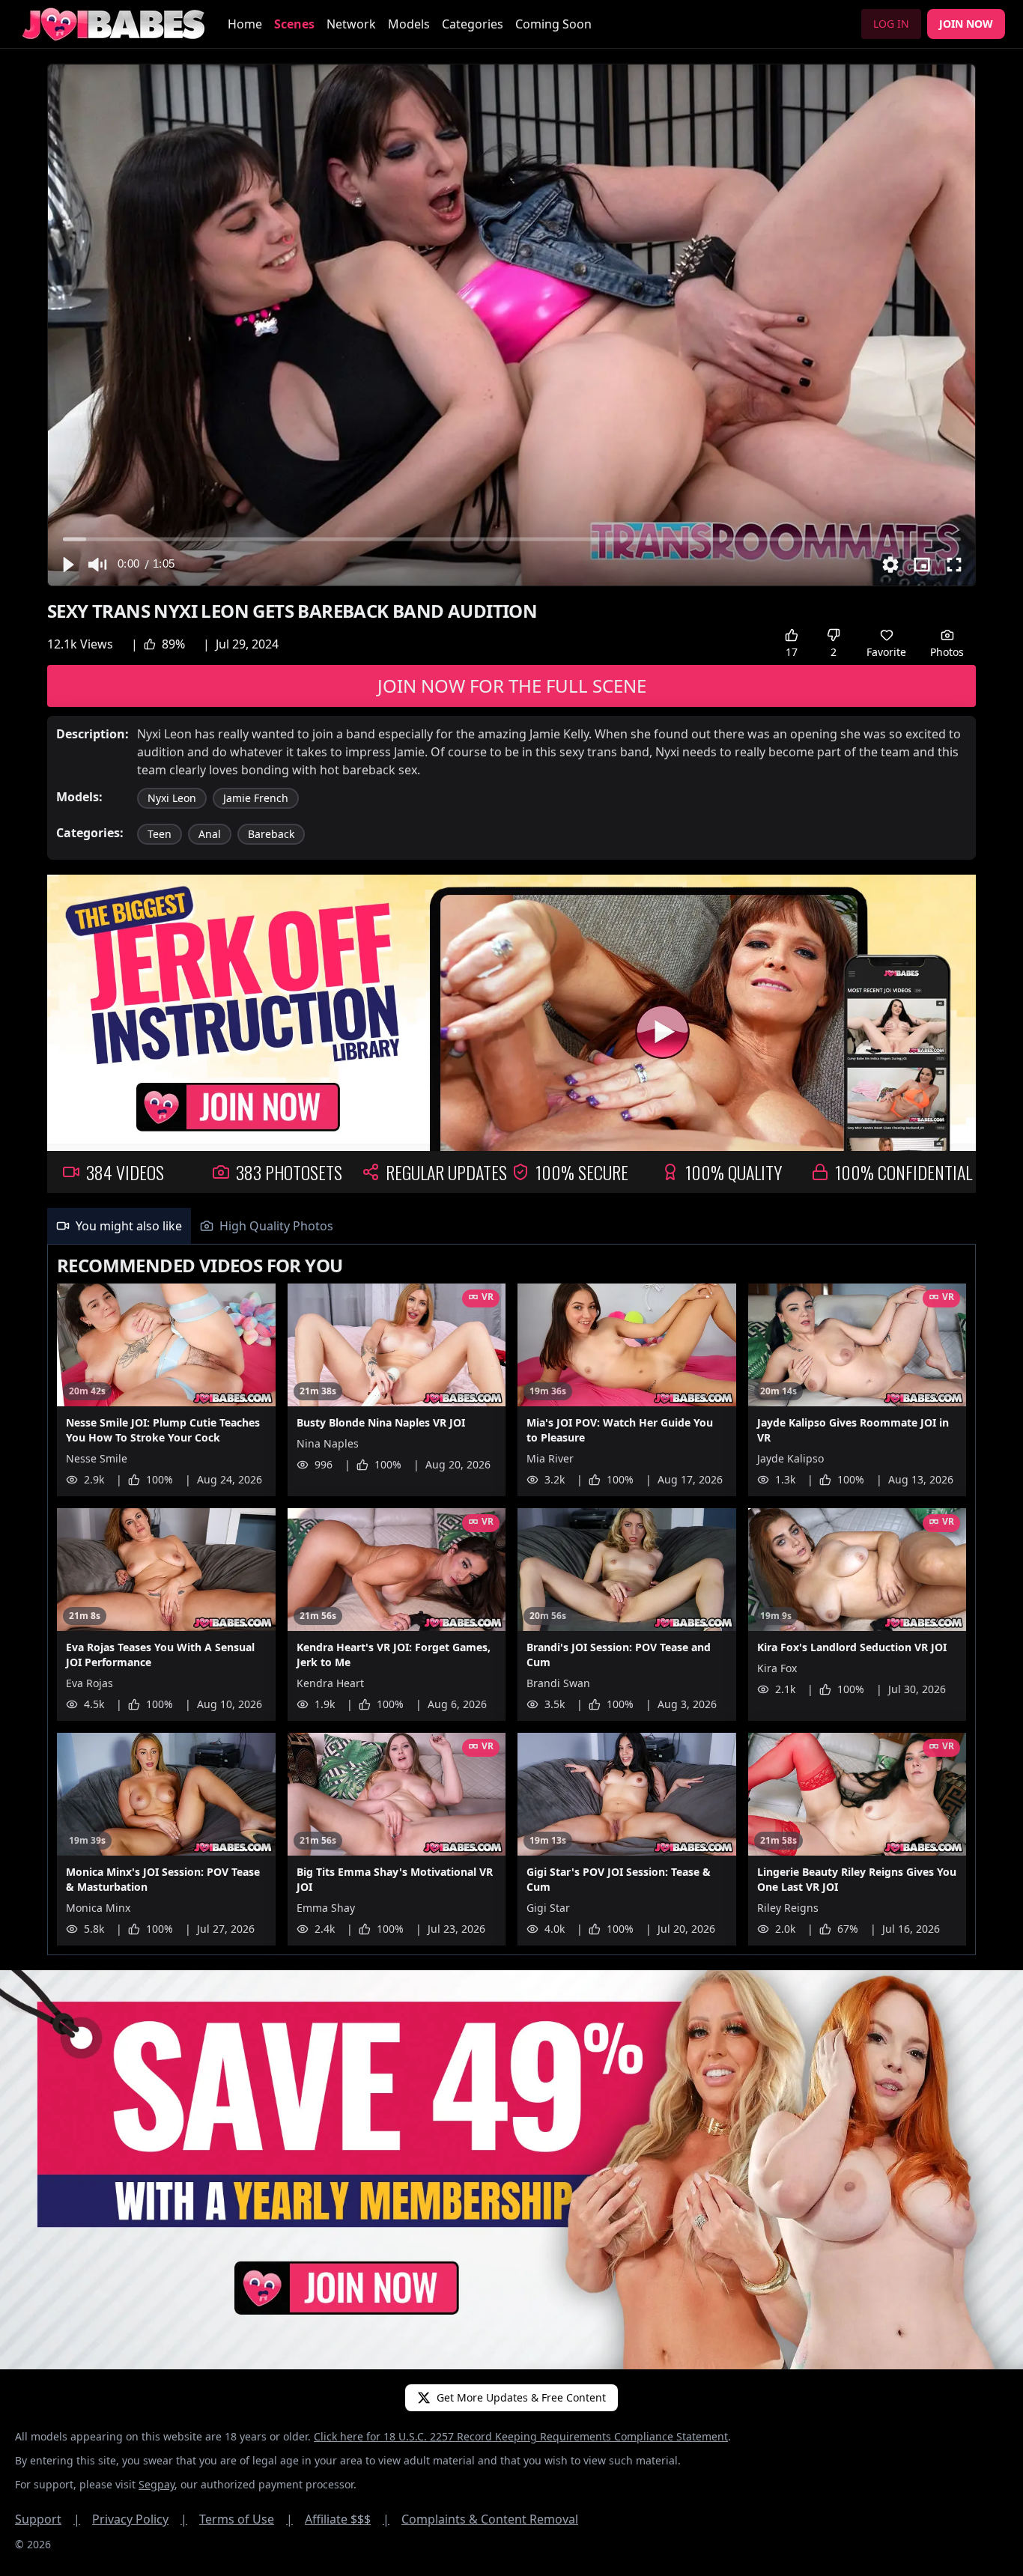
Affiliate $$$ (347, 2519)
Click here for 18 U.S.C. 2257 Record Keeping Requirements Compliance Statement (521, 2436)
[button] (67, 565)
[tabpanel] (511, 1600)
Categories (473, 24)
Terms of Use (246, 2519)
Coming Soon (553, 24)
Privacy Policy (140, 2519)
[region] (511, 325)
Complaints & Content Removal (490, 2519)
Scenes (294, 24)
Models (409, 24)
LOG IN (891, 24)
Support (48, 2519)
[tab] (119, 1226)
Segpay (157, 2484)
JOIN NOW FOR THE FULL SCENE (512, 686)
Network (351, 24)
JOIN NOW (966, 24)
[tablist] (511, 1226)
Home (245, 24)
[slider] (512, 539)
